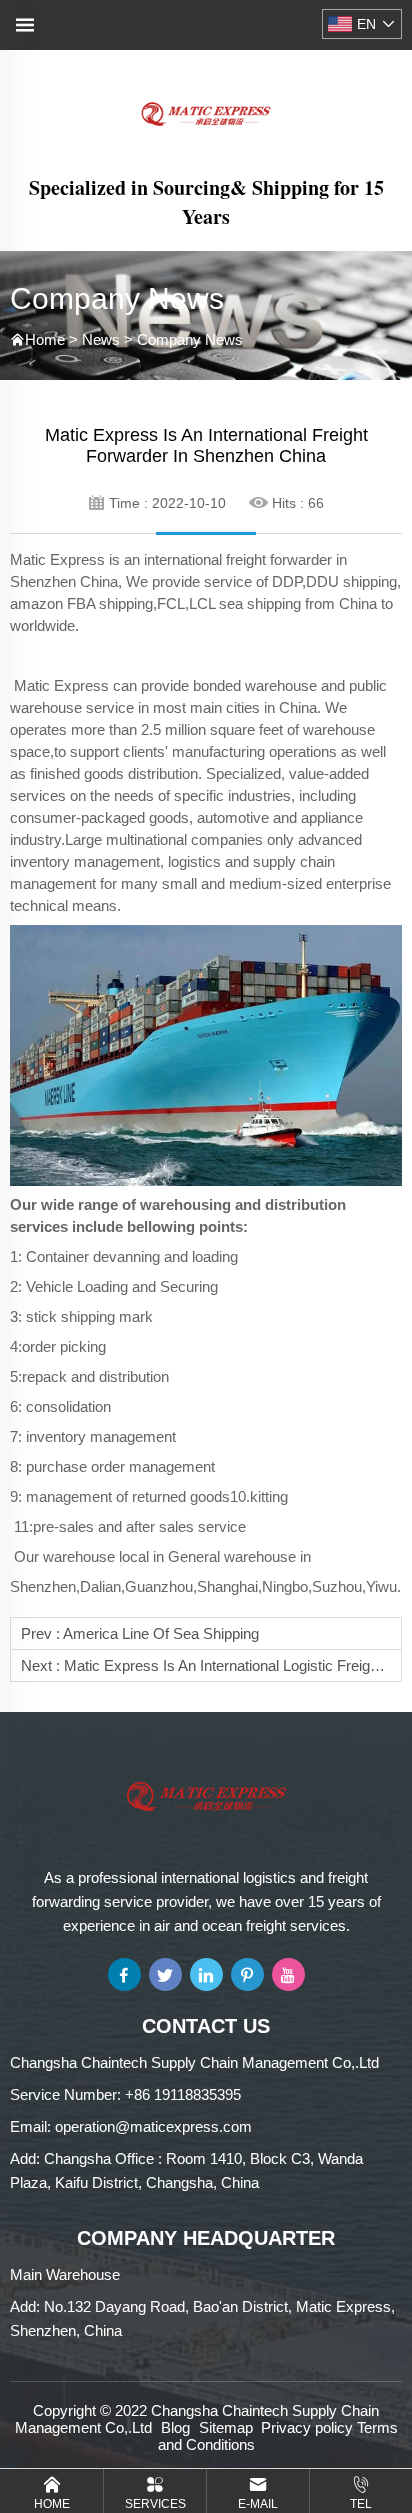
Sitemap (226, 2427)
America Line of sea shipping (161, 1633)
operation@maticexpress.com (153, 2126)
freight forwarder (279, 559)
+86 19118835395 (183, 2094)
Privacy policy (307, 2427)
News (101, 339)
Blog (175, 2427)
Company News (190, 339)
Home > (53, 339)
